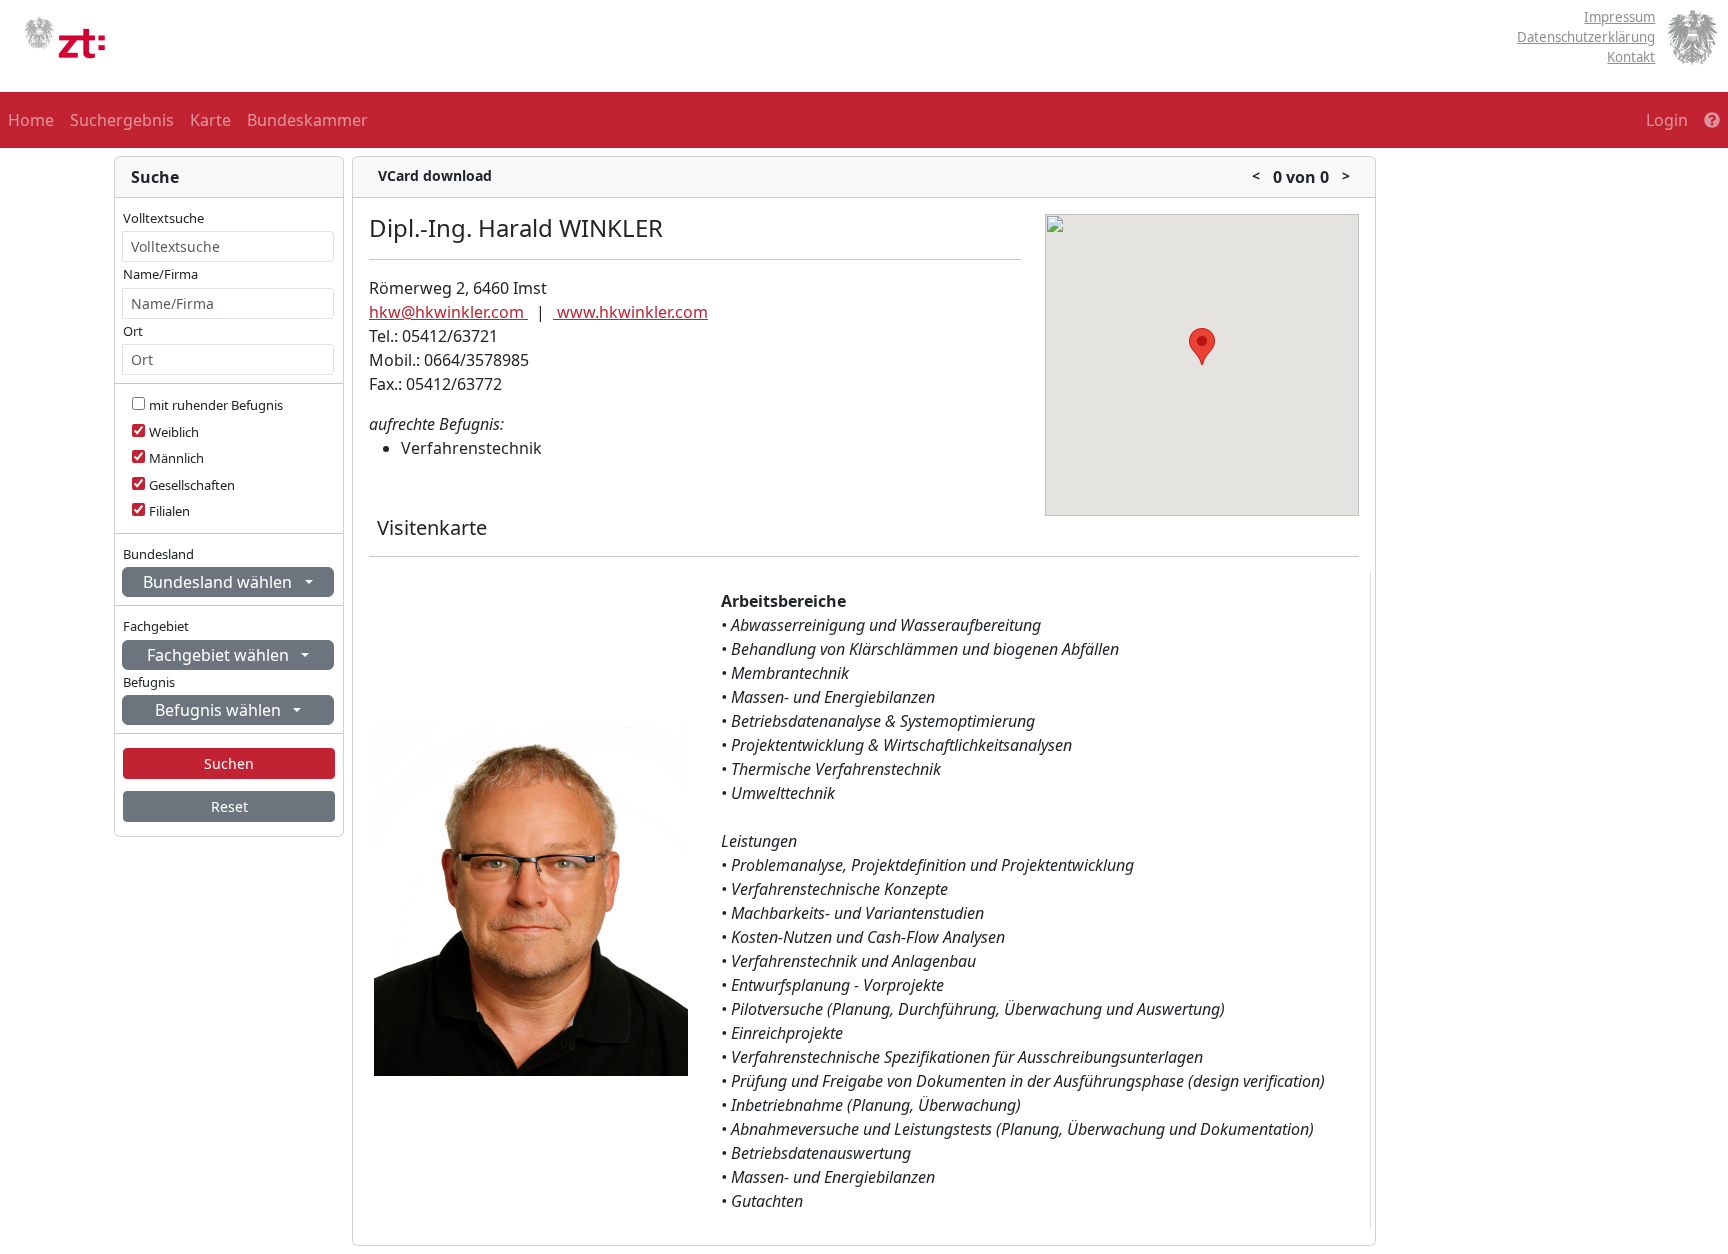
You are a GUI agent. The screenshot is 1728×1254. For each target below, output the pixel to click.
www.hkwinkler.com (630, 312)
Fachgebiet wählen (220, 655)
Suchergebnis (122, 120)
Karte (210, 120)
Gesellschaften (192, 485)
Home (31, 120)
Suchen (229, 763)
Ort (133, 331)
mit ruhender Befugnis (216, 405)
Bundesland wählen (219, 582)
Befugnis (149, 682)
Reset (229, 806)
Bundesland (158, 554)
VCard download (435, 175)
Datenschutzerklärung (1586, 37)
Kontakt (1631, 57)
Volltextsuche (163, 218)
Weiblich (174, 432)
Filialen (169, 511)
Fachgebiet (156, 626)
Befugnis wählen (220, 710)
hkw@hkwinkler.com (448, 312)
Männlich (176, 458)
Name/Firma (160, 274)
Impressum (1619, 17)
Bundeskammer (307, 120)
